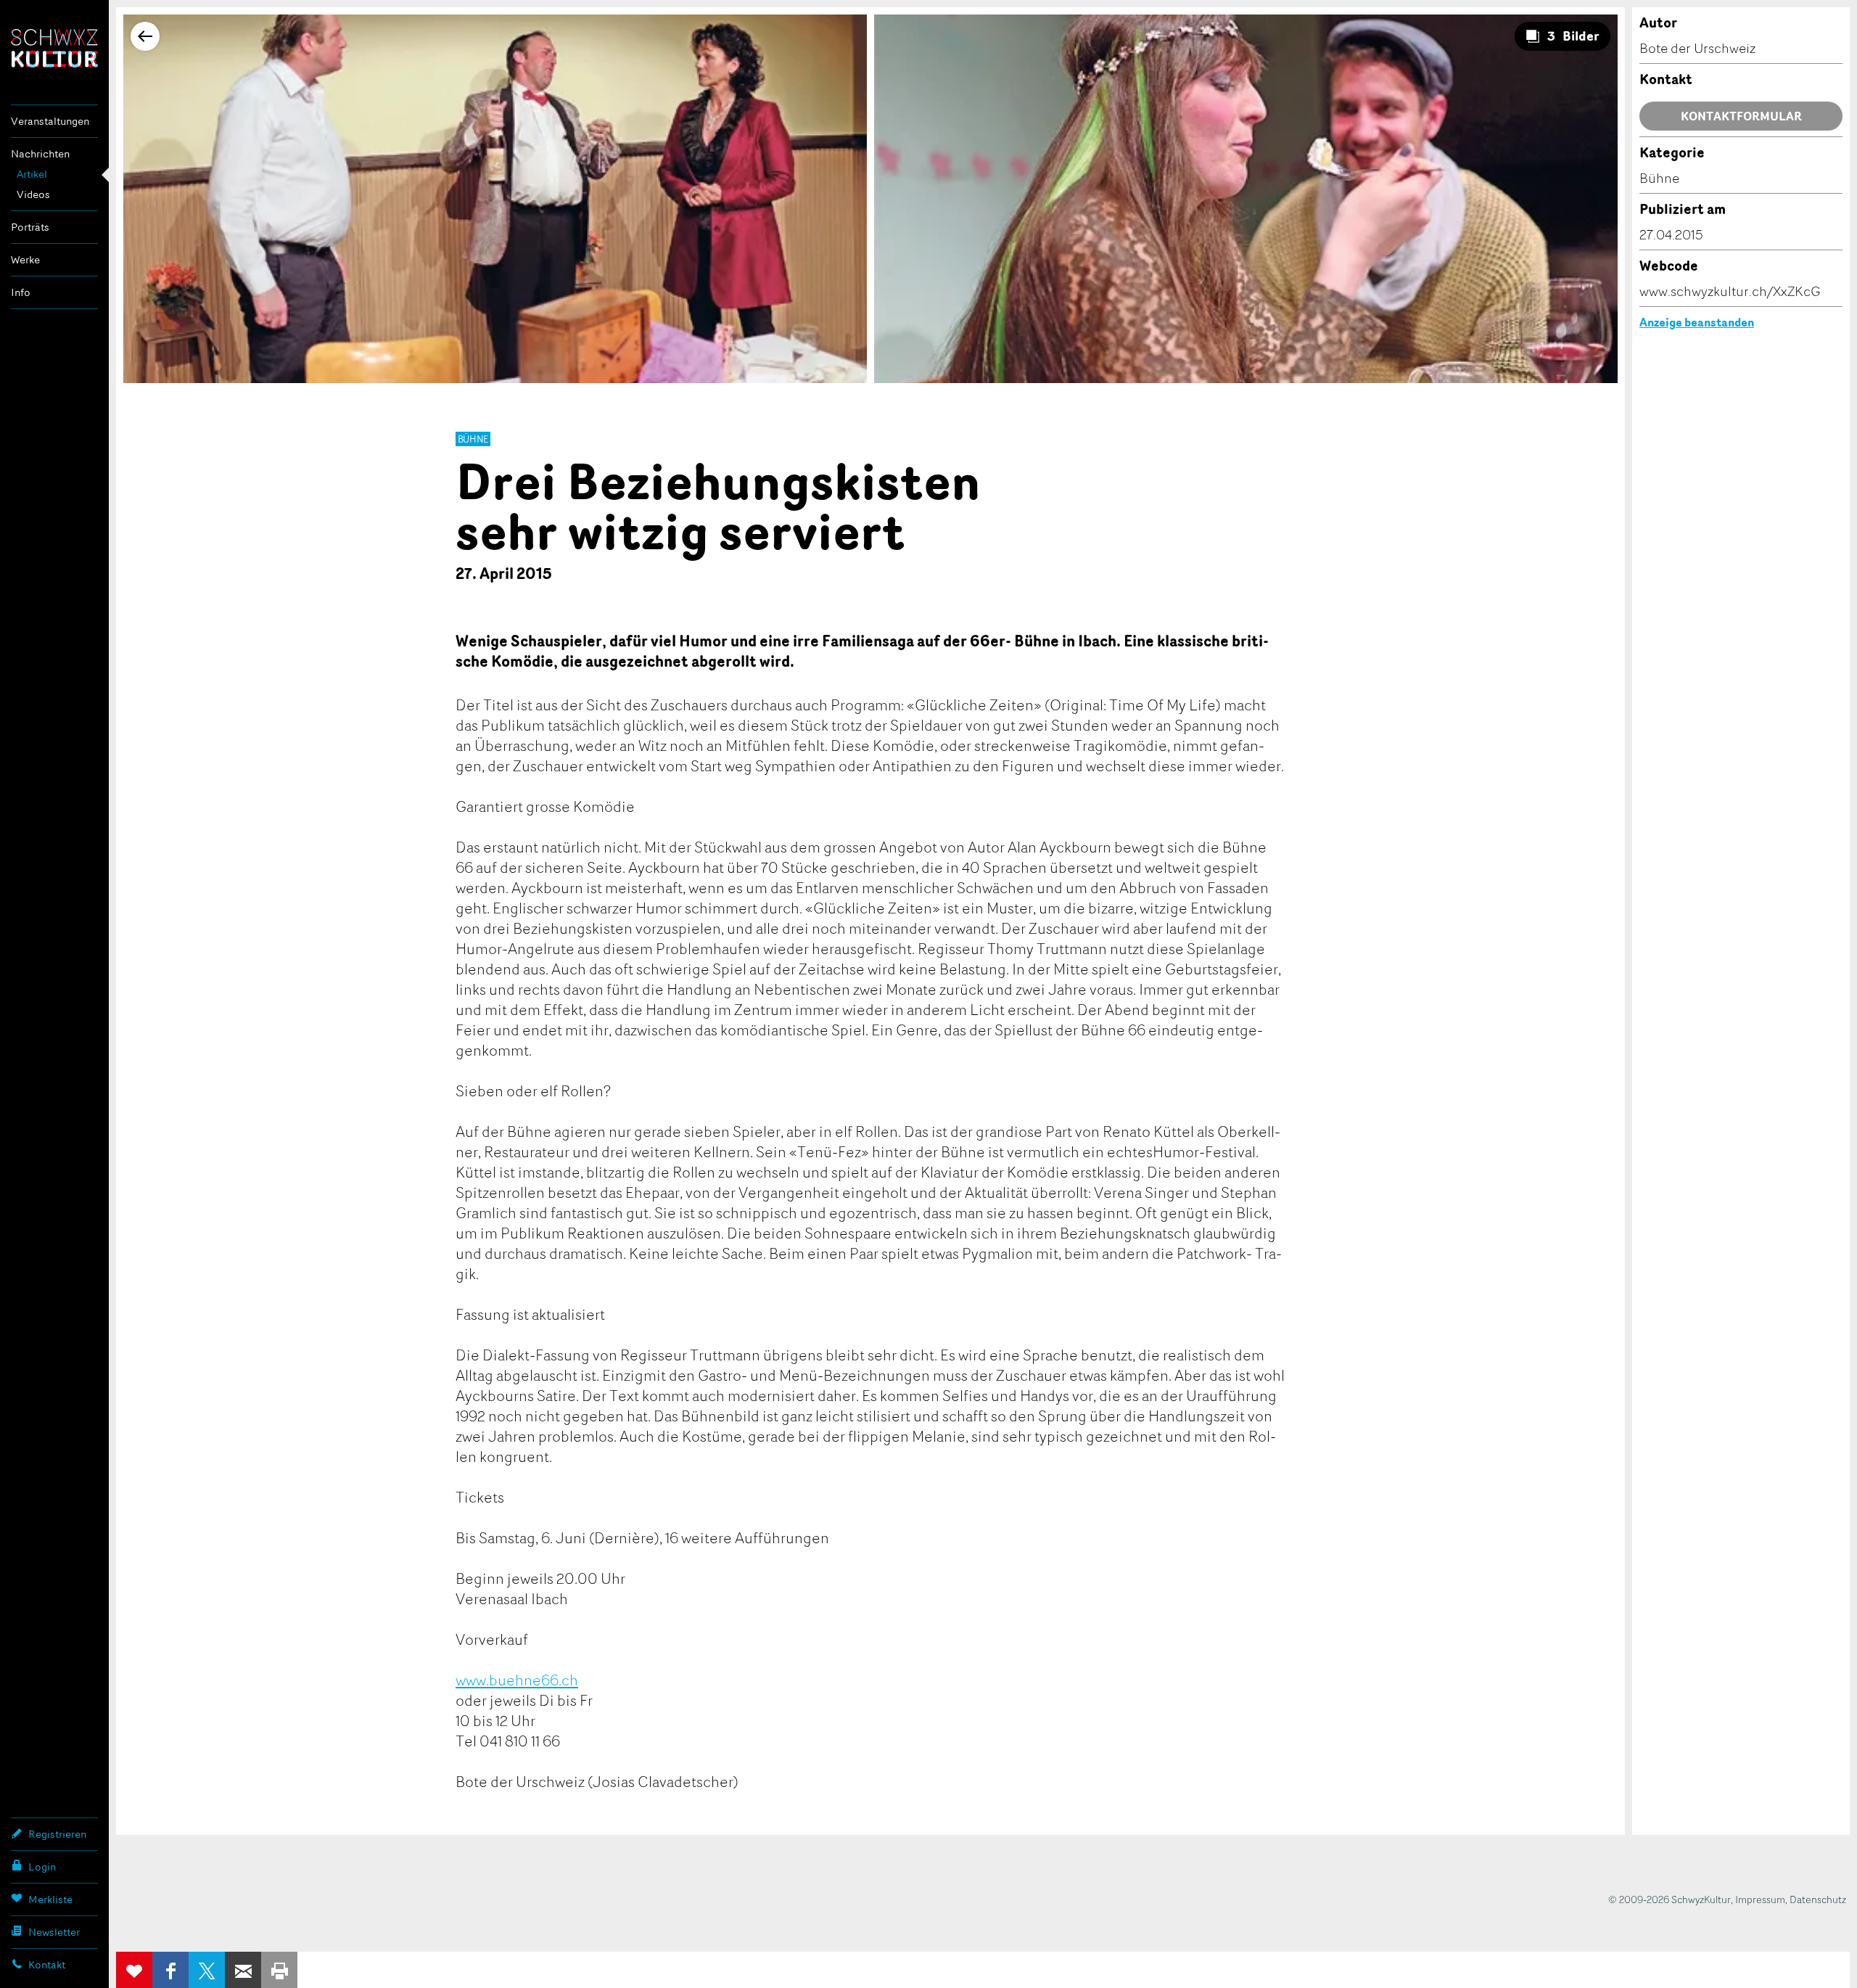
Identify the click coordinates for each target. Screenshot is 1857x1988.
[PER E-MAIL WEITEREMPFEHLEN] (243, 1970)
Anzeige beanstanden (1697, 322)
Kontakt (47, 1964)
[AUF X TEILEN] (207, 1970)
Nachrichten (40, 153)
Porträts (30, 227)
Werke (25, 259)
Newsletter (54, 1932)
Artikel (32, 174)
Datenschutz (1818, 1899)
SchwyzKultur (54, 48)
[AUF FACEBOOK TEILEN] (170, 1970)
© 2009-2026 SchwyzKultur (1669, 1899)
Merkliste (50, 1899)
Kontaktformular (1741, 116)
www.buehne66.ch (517, 1680)
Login (42, 1866)
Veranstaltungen (50, 121)
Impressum (1760, 1899)
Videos (33, 194)
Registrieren (57, 1834)
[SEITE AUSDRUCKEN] (279, 1970)
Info (21, 292)
